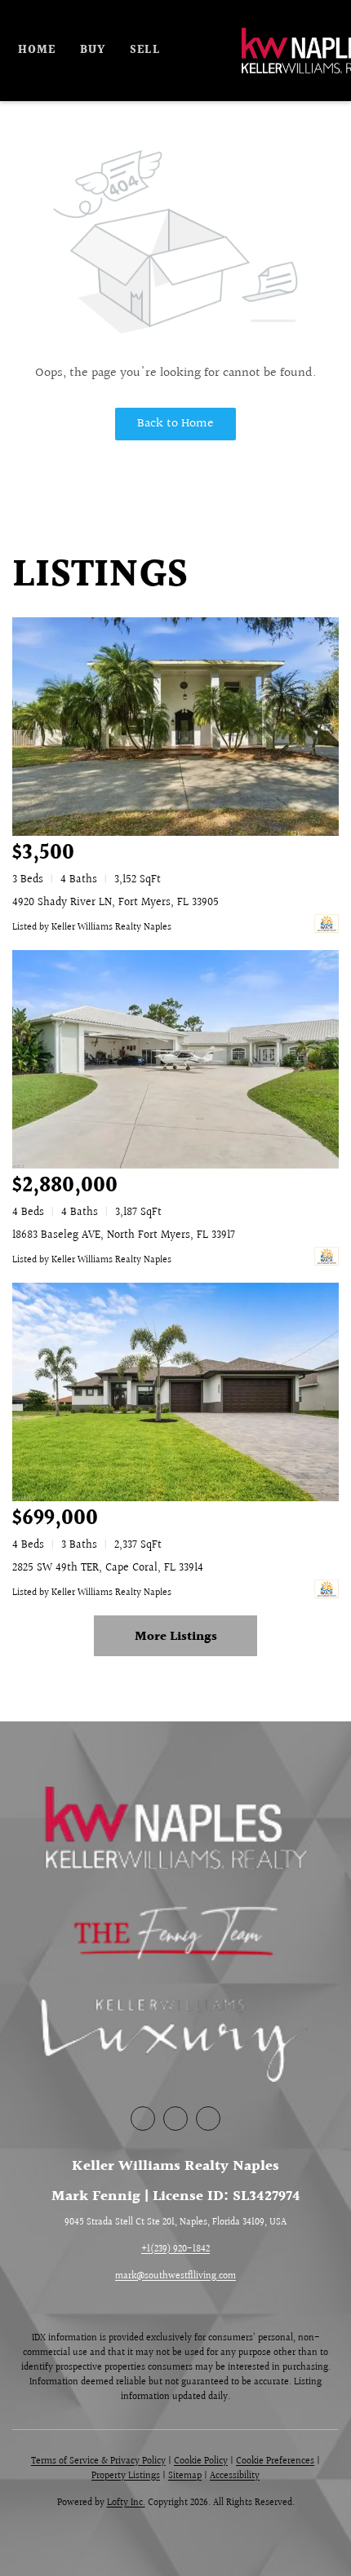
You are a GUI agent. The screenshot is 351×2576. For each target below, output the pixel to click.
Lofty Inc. (126, 2503)
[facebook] (143, 2119)
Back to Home (175, 424)
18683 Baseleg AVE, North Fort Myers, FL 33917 (124, 1235)
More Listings (176, 1637)
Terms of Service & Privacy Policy (98, 2461)
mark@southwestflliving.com (175, 2276)
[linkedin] (175, 2119)
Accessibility (235, 2476)
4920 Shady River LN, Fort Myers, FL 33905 (116, 903)
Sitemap (185, 2476)
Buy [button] (93, 51)
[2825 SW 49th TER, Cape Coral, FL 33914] (175, 1392)
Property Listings (126, 2476)
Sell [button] (144, 51)
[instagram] (208, 2119)
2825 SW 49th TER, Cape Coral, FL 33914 (108, 1568)
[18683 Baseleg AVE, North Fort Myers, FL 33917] (175, 1059)
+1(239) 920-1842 (175, 2249)
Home (37, 51)
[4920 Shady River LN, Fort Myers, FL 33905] (175, 727)
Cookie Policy (201, 2461)
